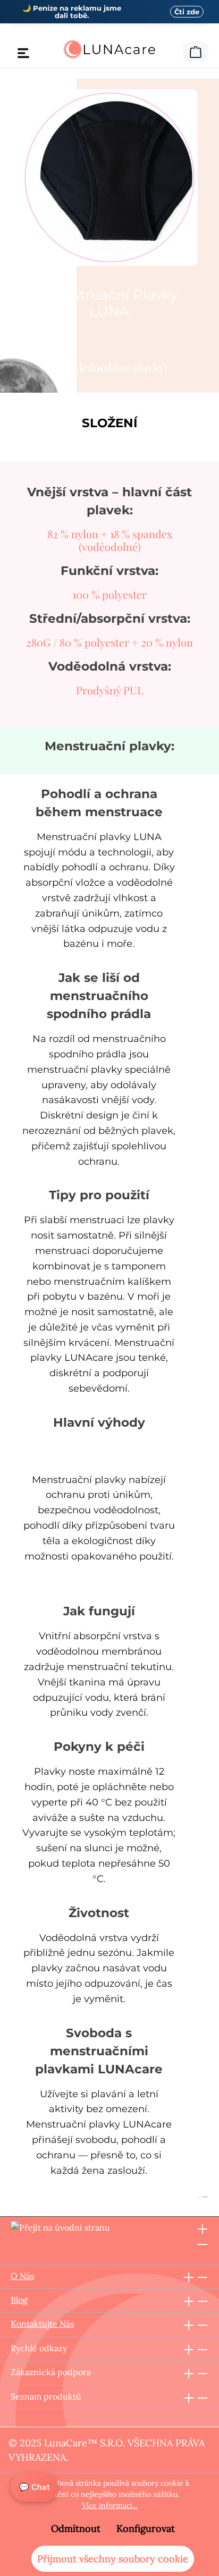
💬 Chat (35, 2487)
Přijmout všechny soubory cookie (113, 2559)
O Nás (22, 2276)
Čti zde (187, 12)
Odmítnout (76, 2528)
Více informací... (109, 2505)
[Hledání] (176, 50)
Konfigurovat (146, 2528)
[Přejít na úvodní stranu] (109, 49)
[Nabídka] (23, 53)
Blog (19, 2300)
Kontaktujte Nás (42, 2324)
